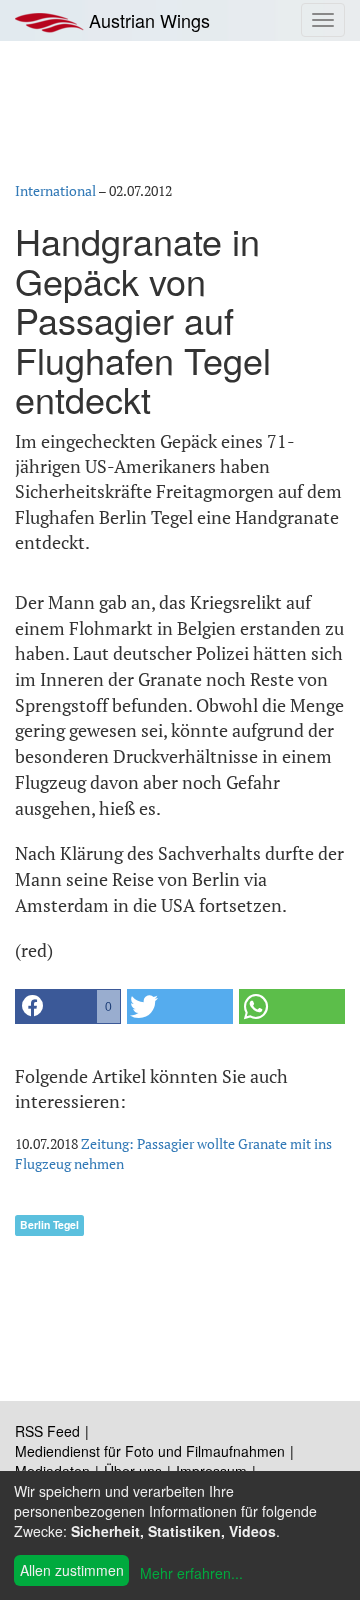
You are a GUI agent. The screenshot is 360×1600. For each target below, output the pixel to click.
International (55, 190)
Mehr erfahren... (191, 1573)
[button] (68, 1006)
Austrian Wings (147, 20)
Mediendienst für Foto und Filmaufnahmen (150, 1451)
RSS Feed (47, 1431)
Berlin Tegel (49, 1224)
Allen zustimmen (72, 1570)
